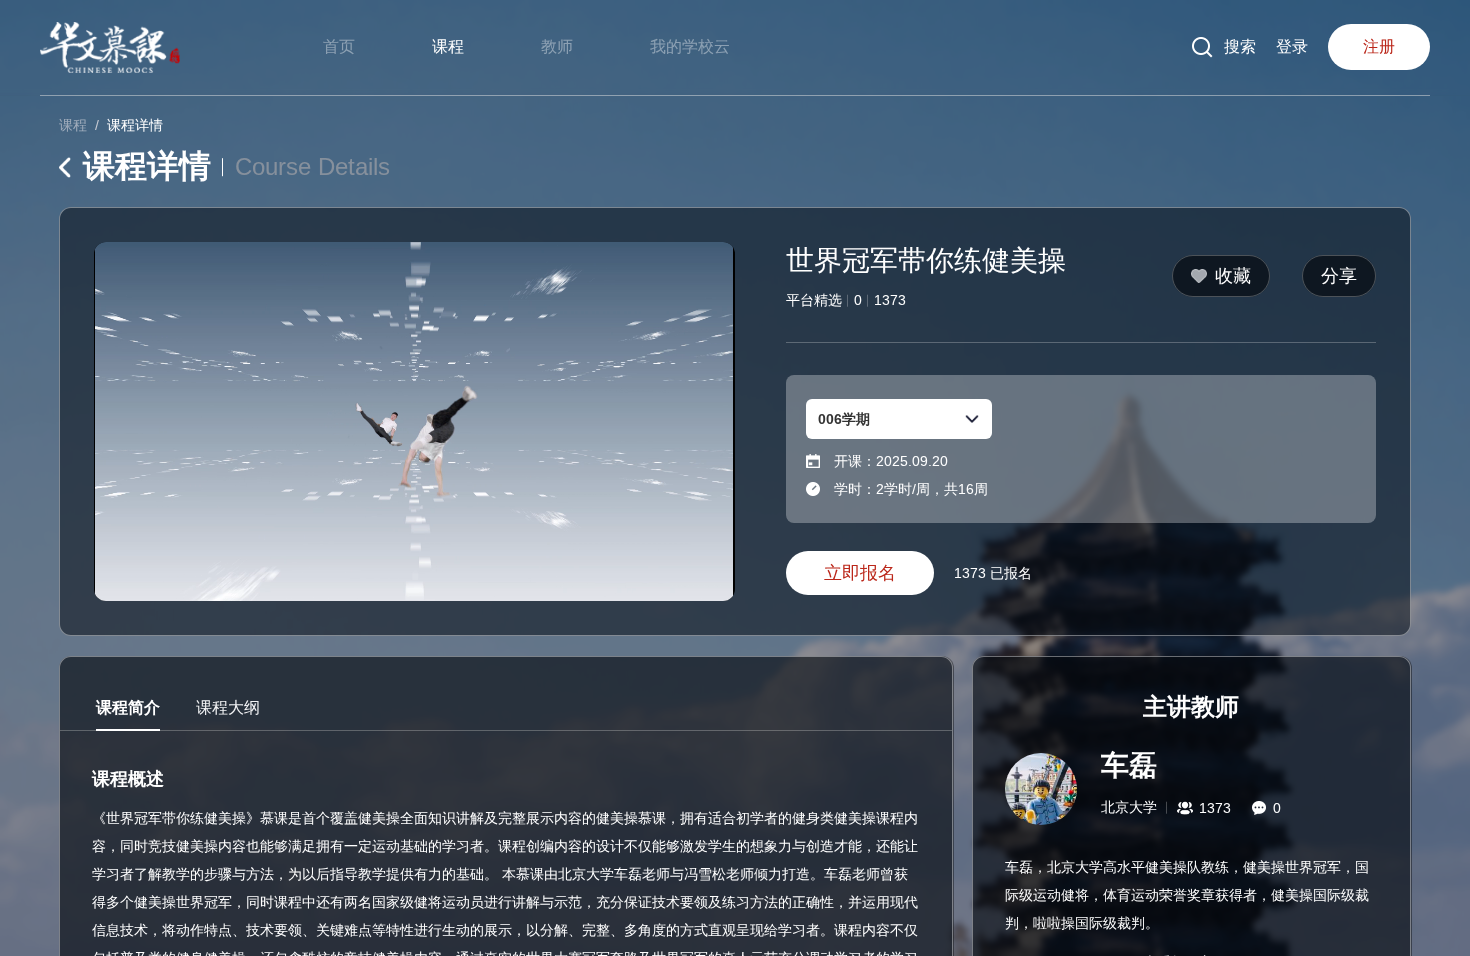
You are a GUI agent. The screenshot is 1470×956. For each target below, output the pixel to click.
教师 (557, 46)
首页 (339, 46)
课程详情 (135, 125)
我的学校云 (690, 46)
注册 (1379, 46)
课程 (448, 46)
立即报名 (860, 573)
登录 (1292, 46)
